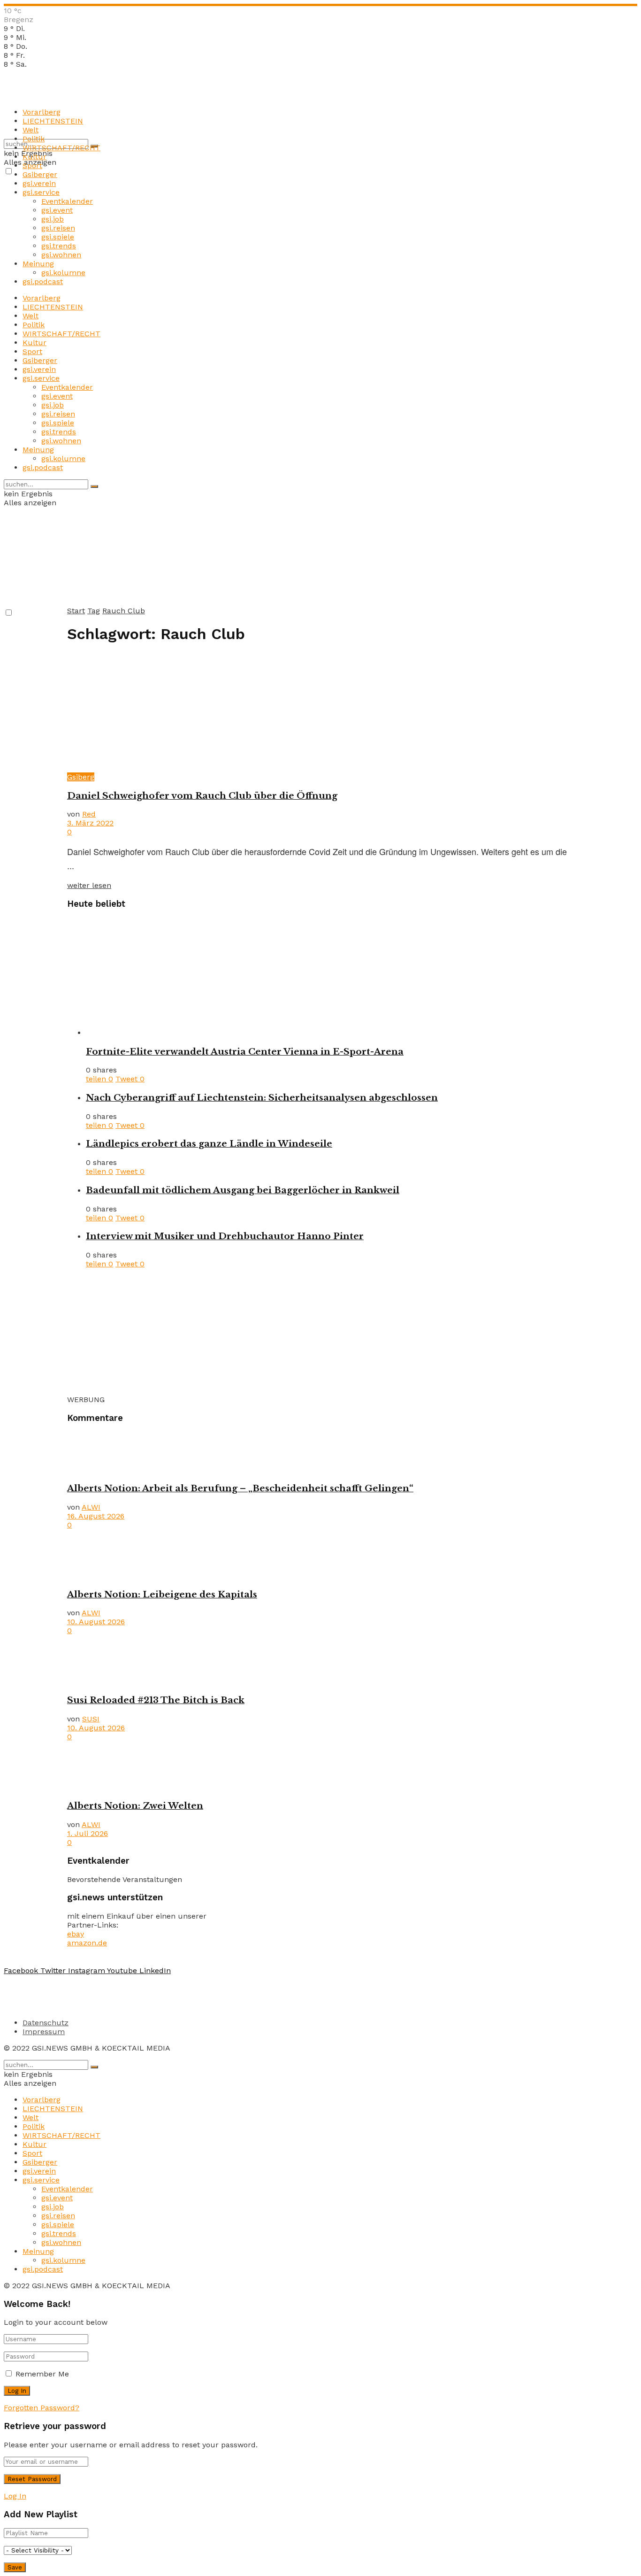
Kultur (34, 157)
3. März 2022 (90, 823)
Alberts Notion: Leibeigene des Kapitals (162, 1594)
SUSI (91, 1719)
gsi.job (53, 219)
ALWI (91, 1507)
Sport (32, 166)
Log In (15, 2496)
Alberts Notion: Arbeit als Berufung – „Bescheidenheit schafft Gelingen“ (240, 1488)
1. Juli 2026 (88, 1833)
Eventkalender (67, 201)
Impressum (44, 2032)
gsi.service (41, 192)
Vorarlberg (42, 112)
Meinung (38, 264)
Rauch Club (124, 611)
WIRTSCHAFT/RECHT (61, 148)
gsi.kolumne (63, 273)
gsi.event (57, 210)
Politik (34, 139)
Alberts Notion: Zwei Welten (135, 1806)
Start (76, 611)
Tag (94, 611)
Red (89, 814)
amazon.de (87, 1943)
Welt (31, 130)
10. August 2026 (96, 1622)
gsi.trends (59, 246)
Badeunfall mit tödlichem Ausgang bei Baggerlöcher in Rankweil (243, 1190)
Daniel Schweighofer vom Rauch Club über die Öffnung (202, 796)
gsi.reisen (58, 228)
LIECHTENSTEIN (53, 121)
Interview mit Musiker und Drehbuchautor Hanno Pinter (225, 1236)
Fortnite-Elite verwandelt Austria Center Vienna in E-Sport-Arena (245, 1052)
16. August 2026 (96, 1516)
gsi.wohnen (61, 255)
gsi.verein (39, 183)
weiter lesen (89, 885)
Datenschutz (46, 2023)
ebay (76, 1934)
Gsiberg (81, 777)
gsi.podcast (43, 282)
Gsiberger (40, 174)
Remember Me (42, 2374)
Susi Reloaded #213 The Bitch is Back (156, 1700)
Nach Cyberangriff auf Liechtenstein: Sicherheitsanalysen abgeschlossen (262, 1098)
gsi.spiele (58, 237)
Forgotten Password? (42, 2408)
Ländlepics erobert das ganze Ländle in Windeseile (209, 1144)
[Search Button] (94, 486)
